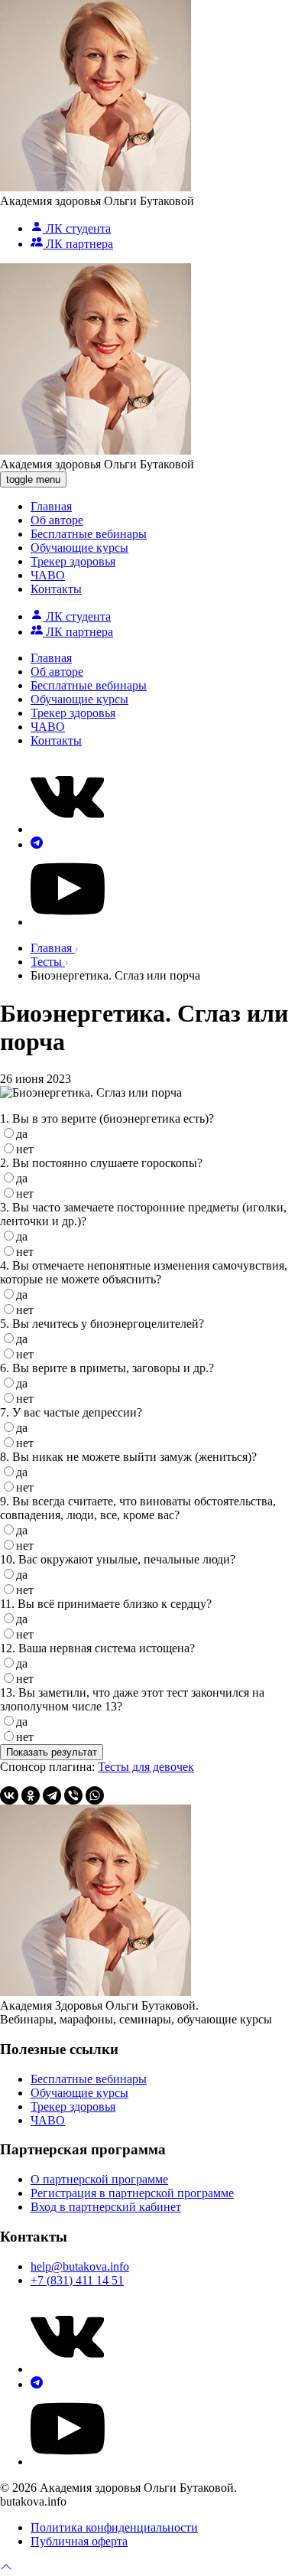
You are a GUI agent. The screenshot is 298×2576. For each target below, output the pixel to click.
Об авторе (57, 520)
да (22, 1134)
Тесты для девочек (146, 1767)
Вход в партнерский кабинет (106, 2207)
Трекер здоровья (73, 561)
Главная (51, 506)
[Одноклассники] (31, 1795)
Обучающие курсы (79, 548)
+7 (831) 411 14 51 (77, 2280)
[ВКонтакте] (9, 1795)
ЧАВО (48, 575)
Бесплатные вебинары (89, 534)
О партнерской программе (99, 2179)
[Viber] (73, 1795)
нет (25, 1149)
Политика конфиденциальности (114, 2527)
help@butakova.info (80, 2266)
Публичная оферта (79, 2541)
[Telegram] (52, 1795)
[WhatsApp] (95, 1795)
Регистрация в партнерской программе (132, 2193)
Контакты (56, 589)
